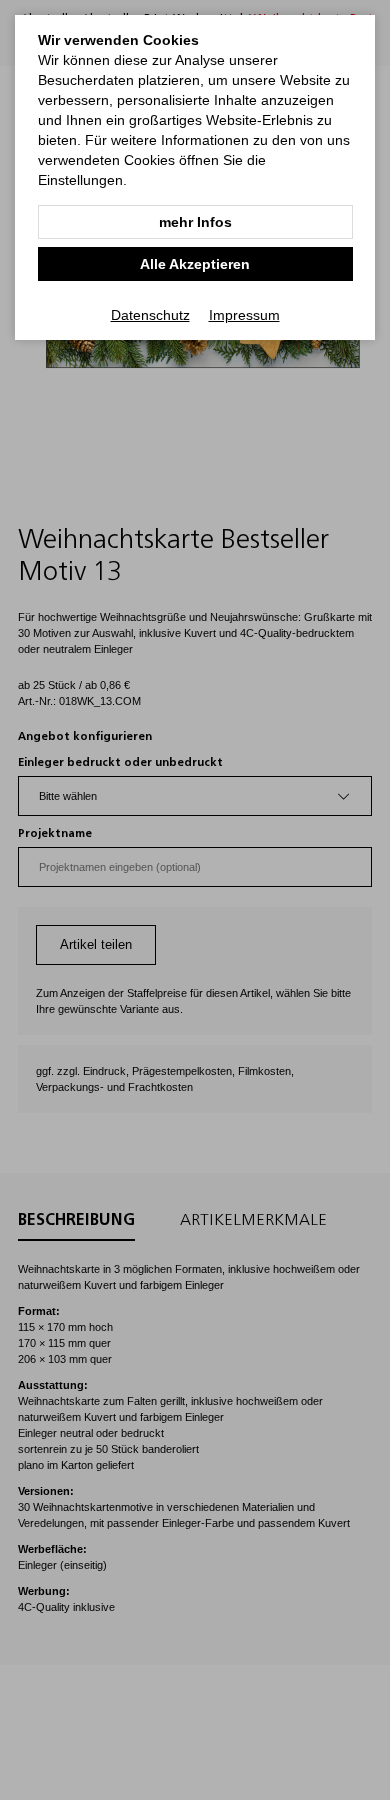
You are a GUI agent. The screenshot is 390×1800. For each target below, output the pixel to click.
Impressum (244, 315)
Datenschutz (150, 315)
